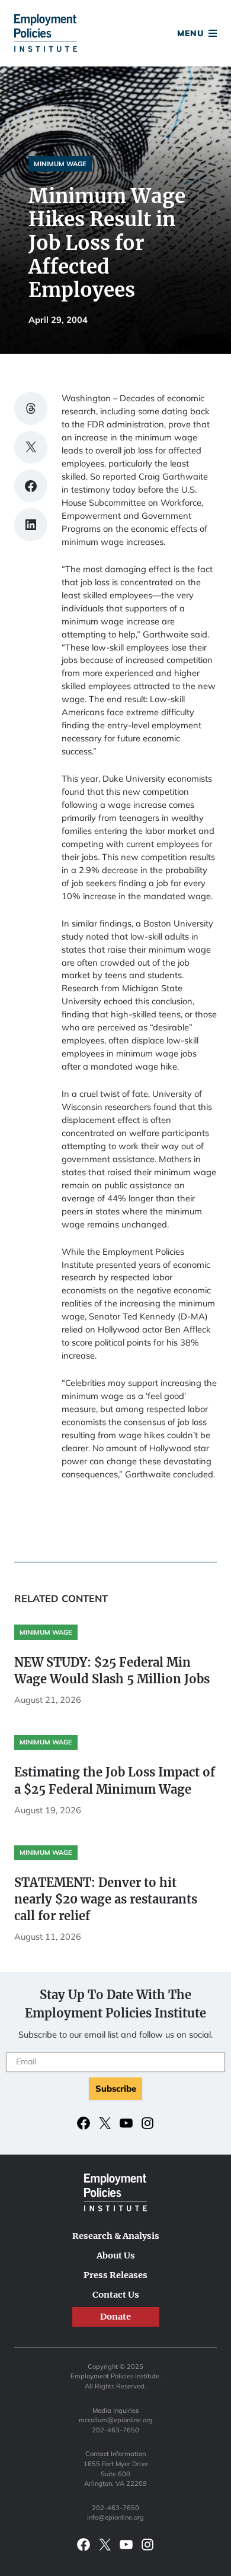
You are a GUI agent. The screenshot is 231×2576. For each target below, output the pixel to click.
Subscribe (116, 2088)
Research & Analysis (116, 2236)
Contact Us (116, 2295)
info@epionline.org (115, 2517)
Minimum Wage (60, 164)
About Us (116, 2255)
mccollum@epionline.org (116, 2420)
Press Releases (115, 2275)
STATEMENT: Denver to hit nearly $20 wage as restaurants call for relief (106, 1899)
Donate (115, 35)
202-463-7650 (115, 2430)
